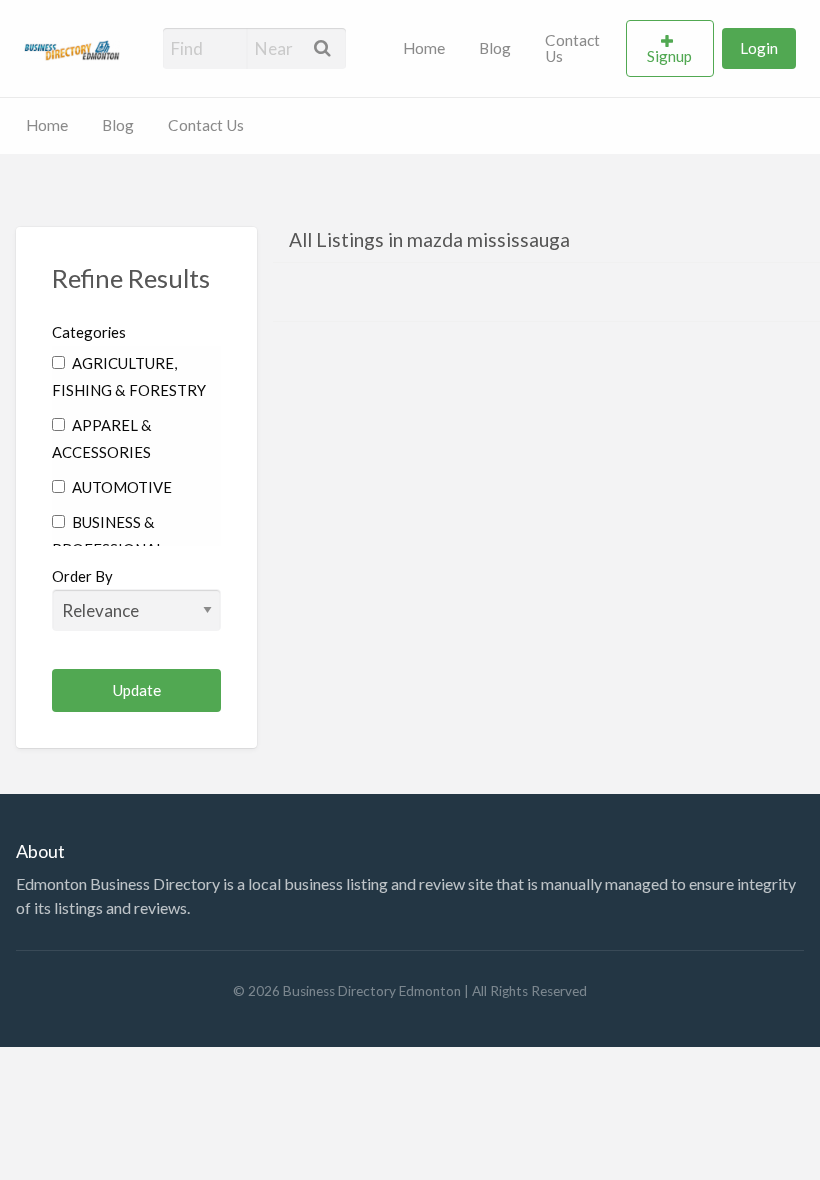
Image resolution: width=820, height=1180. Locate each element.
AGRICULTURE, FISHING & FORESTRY (129, 376)
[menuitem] (424, 49)
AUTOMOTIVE (120, 487)
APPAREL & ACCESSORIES (102, 438)
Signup (669, 56)
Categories (89, 332)
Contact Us (572, 48)
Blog (495, 48)
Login (759, 48)
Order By (82, 576)
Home (424, 48)
